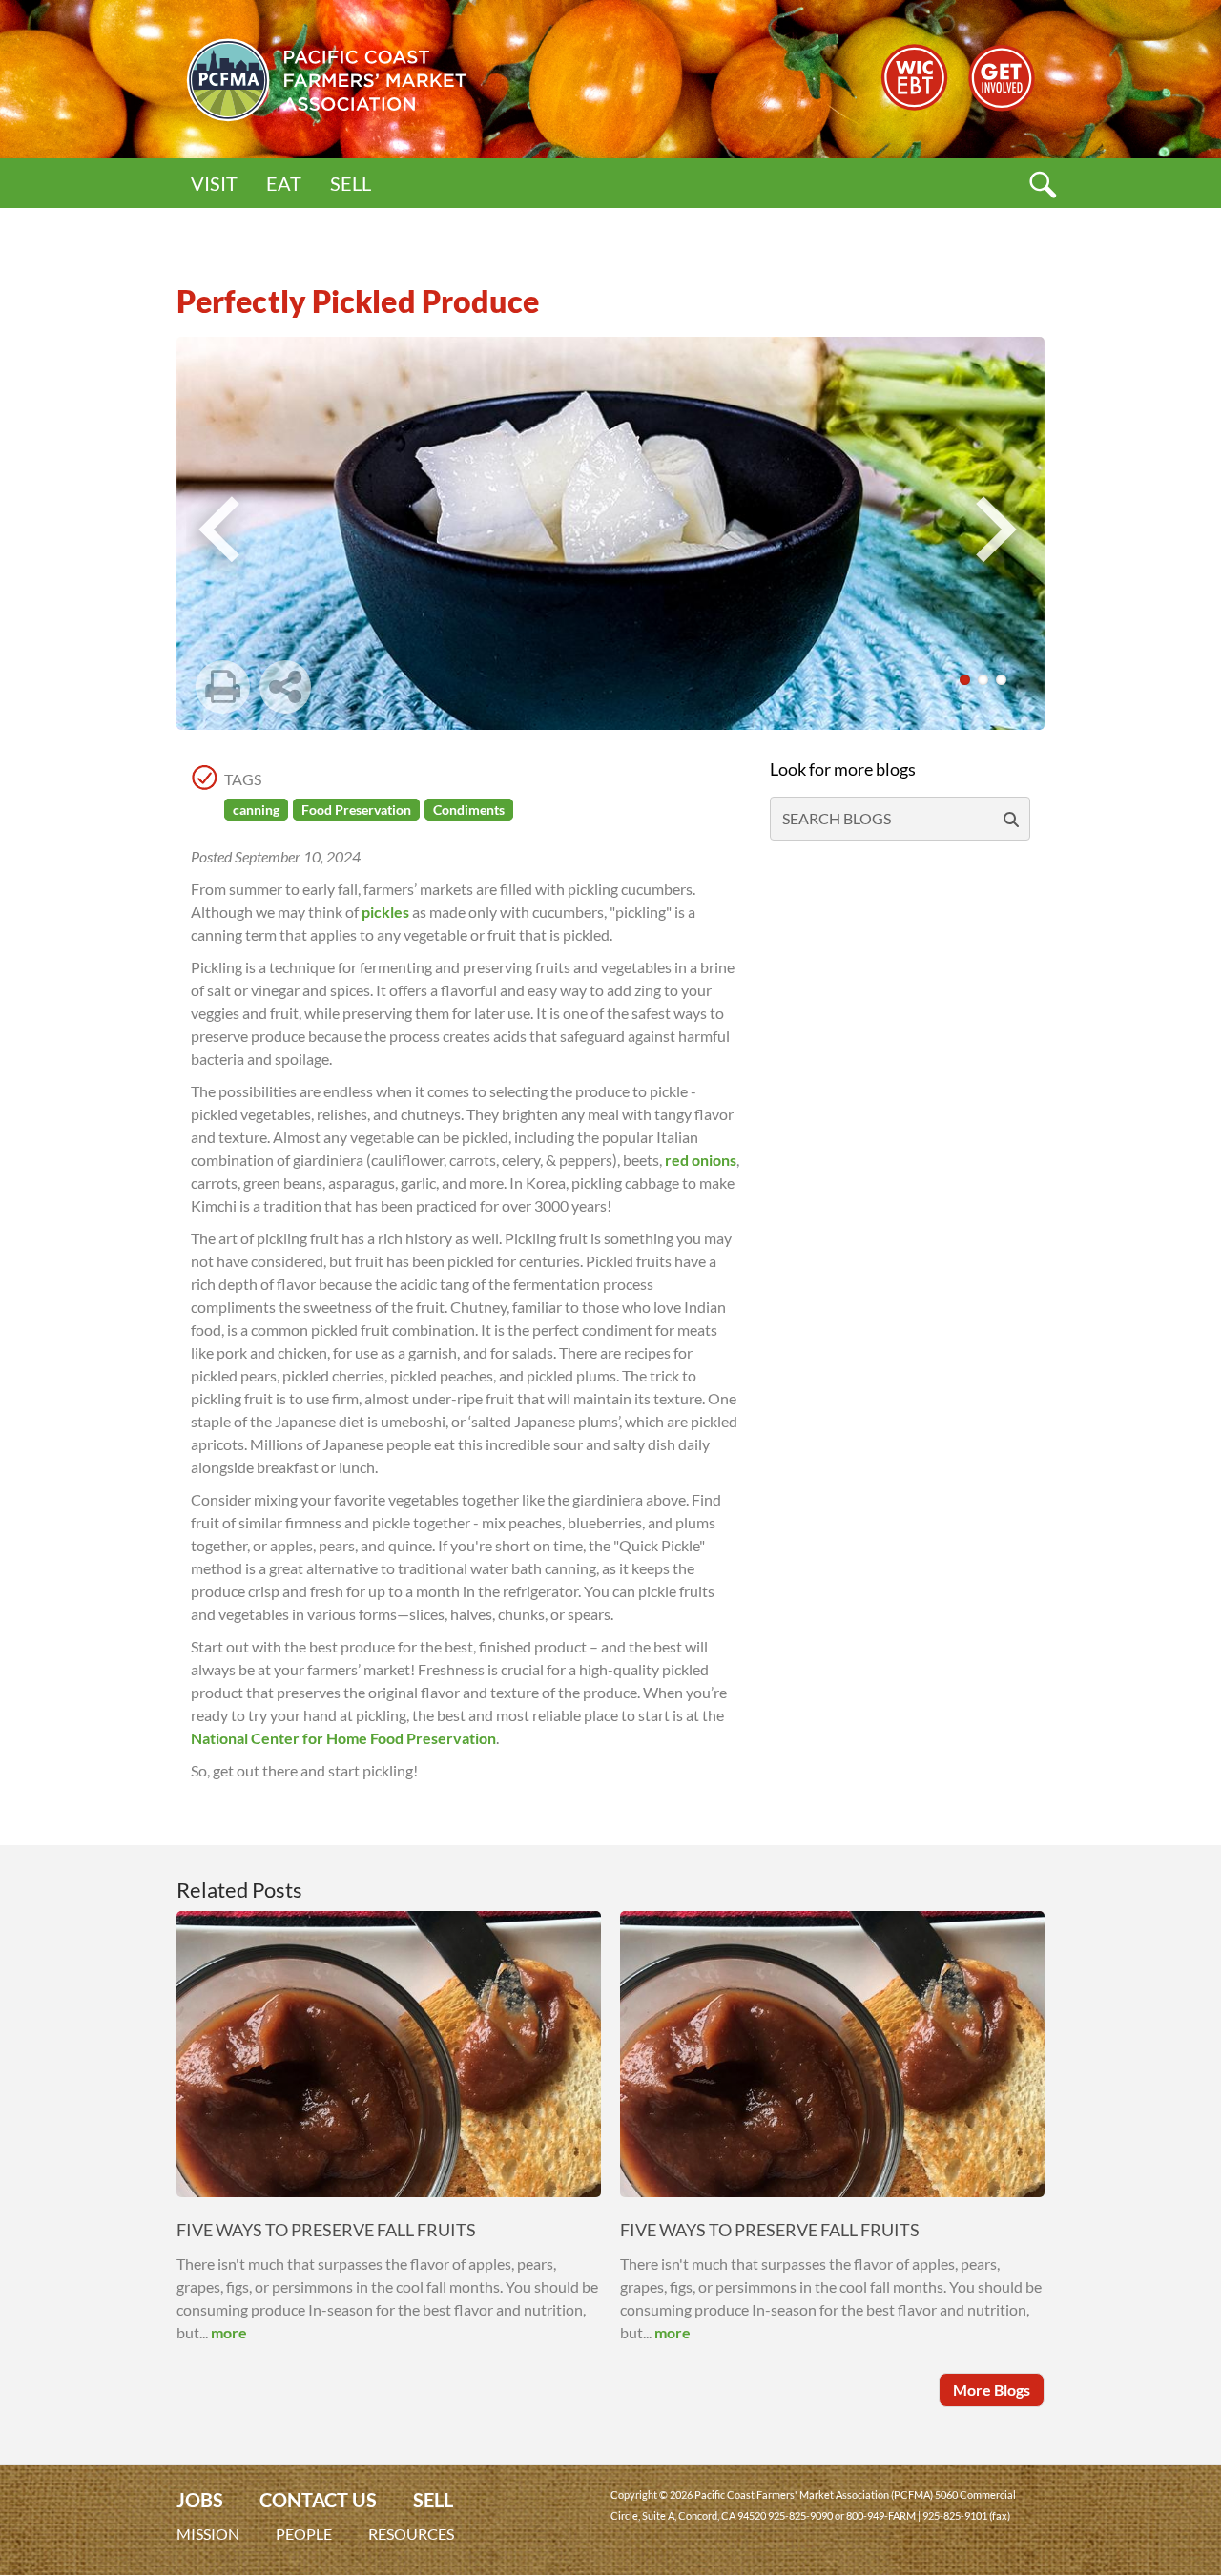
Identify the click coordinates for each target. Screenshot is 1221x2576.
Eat (284, 183)
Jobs (200, 2500)
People (304, 2534)
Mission (208, 2534)
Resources (411, 2534)
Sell (351, 183)
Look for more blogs (843, 769)
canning (256, 810)
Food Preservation (356, 810)
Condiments (469, 810)
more (229, 2332)
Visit (214, 183)
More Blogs (992, 2389)
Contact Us (318, 2500)
